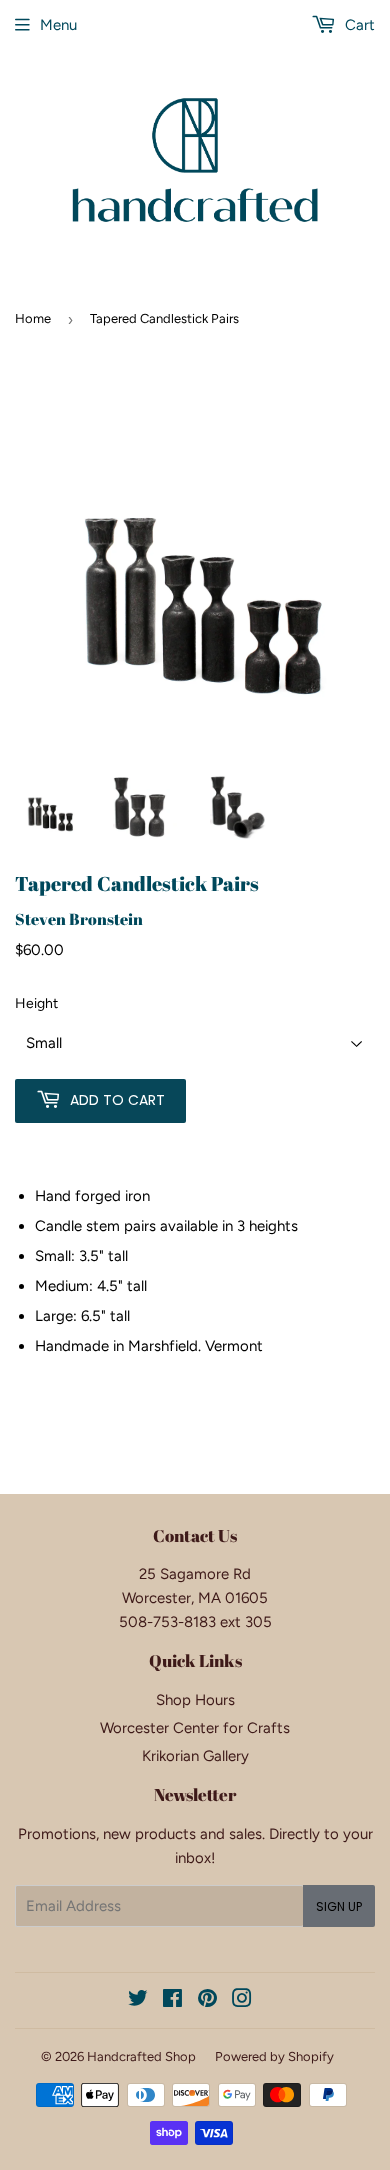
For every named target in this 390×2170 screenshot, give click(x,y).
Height (36, 1003)
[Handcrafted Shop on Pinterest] (207, 2001)
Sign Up (339, 1906)
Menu (58, 25)
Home (33, 318)
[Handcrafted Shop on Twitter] (138, 2001)
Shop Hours (195, 1700)
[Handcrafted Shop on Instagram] (242, 2001)
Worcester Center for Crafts (195, 1728)
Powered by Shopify (274, 2056)
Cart (358, 25)
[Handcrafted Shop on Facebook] (172, 2001)
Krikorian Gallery (195, 1756)
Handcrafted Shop (141, 2056)
